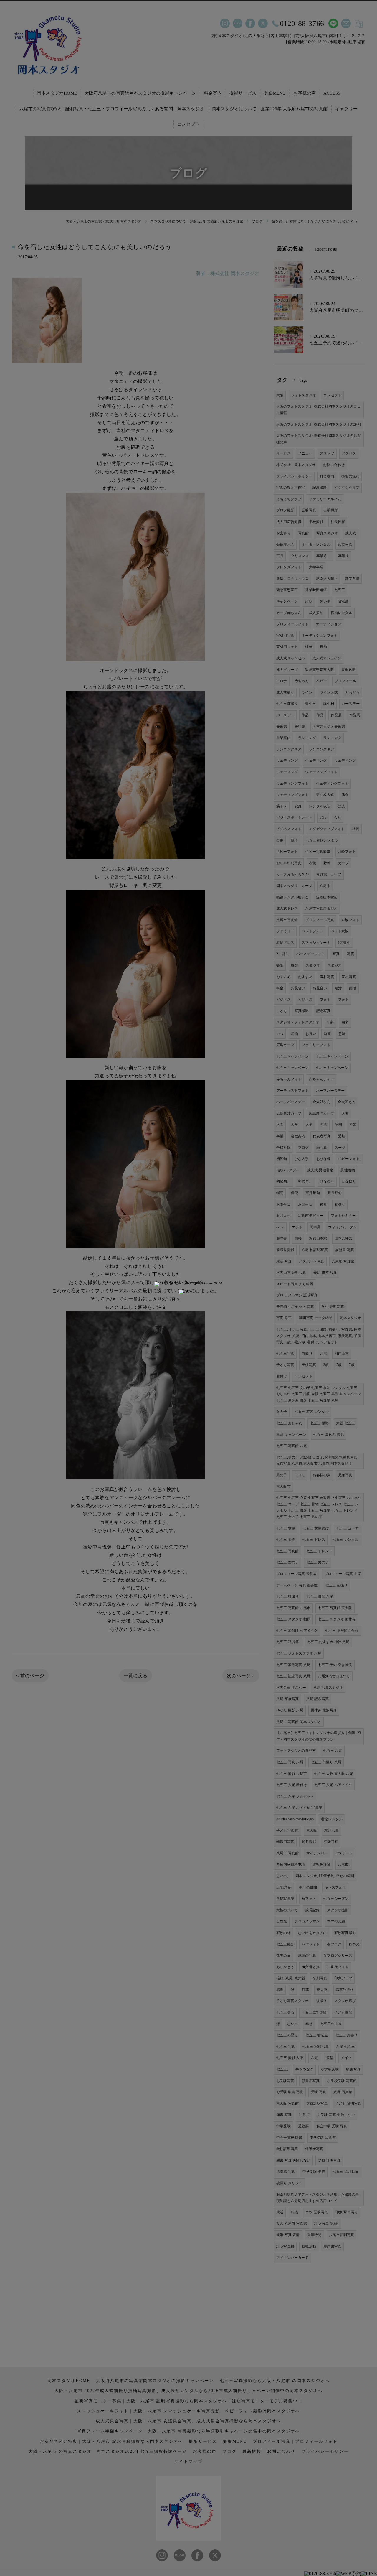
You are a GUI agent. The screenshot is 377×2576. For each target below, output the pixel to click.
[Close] (188, 1292)
